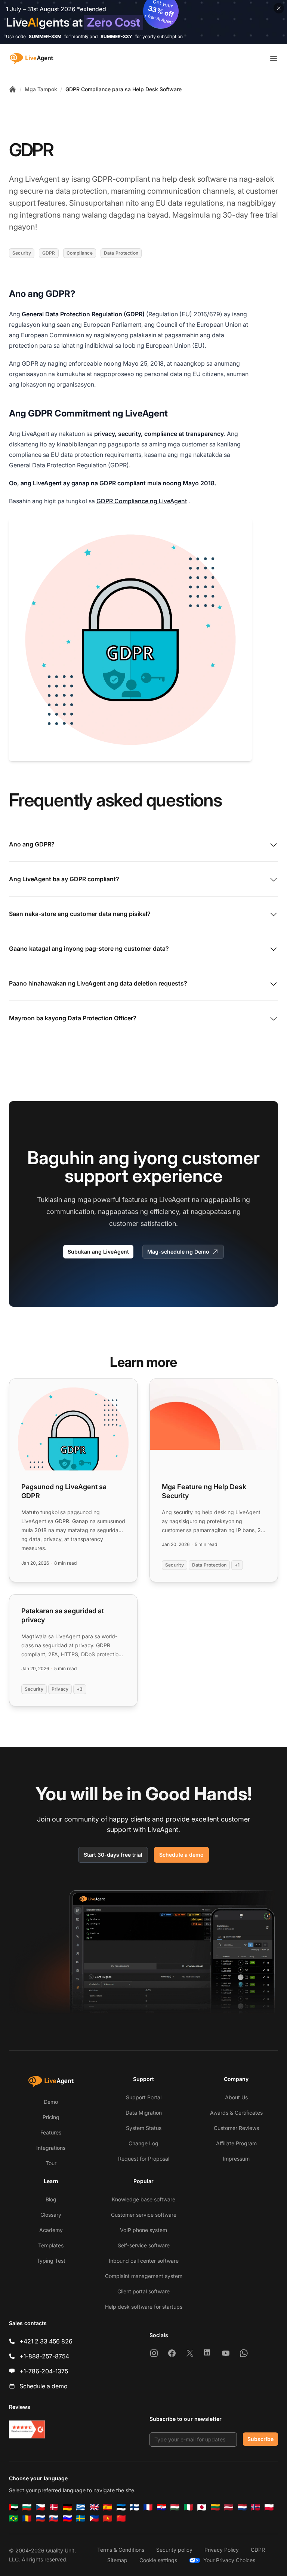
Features (51, 2132)
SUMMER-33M (45, 36)
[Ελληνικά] (81, 2507)
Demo (51, 2102)
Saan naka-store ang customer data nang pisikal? (80, 914)
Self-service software (144, 2245)
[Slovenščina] (67, 2518)
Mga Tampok (41, 89)
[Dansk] (54, 2507)
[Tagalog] (94, 2518)
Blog (51, 2199)
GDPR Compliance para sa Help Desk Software (124, 89)
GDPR (258, 2550)
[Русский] (40, 2518)
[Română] (27, 2518)
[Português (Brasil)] (13, 2518)
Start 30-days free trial (113, 1855)
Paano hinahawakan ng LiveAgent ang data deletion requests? (98, 983)
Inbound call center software (144, 2261)
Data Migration (144, 2113)
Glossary (51, 2215)
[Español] (108, 2507)
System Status (144, 2128)
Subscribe (260, 2439)
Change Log (143, 2143)
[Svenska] (81, 2518)
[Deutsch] (67, 2507)
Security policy (174, 2550)
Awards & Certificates (236, 2113)
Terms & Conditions (121, 2550)
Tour (51, 2163)
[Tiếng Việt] (108, 2518)
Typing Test (51, 2261)
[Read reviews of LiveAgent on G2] (27, 2429)
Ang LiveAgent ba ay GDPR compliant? (64, 879)
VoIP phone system (143, 2230)
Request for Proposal (144, 2159)
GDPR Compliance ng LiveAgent (142, 501)
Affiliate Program (236, 2143)
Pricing (51, 2117)
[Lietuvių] (215, 2507)
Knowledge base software (143, 2199)
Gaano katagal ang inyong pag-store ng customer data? (89, 949)
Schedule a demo (181, 1855)
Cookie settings (158, 2560)
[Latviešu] (229, 2507)
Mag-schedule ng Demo (178, 1252)
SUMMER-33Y (116, 36)
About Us (236, 2097)
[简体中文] (121, 2518)
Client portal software (143, 2291)
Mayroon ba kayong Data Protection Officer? (73, 1018)
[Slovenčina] (54, 2518)
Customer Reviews (236, 2128)
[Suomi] (135, 2507)
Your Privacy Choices (229, 2560)
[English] (94, 2507)
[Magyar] (175, 2507)
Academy (51, 2230)
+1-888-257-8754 (44, 2356)
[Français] (148, 2507)
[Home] (13, 89)
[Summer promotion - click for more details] (143, 22)
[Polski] (269, 2507)
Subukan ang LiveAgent (98, 1252)
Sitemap (117, 2560)
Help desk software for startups (144, 2307)
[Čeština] (40, 2507)
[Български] (27, 2507)
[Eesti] (121, 2507)
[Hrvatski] (161, 2507)
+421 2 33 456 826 (46, 2341)
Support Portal (144, 2097)
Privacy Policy (222, 2550)
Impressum (236, 2159)
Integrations (51, 2148)
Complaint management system (144, 2276)
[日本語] (202, 2507)
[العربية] (13, 2507)
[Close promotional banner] (279, 8)
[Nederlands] (242, 2507)
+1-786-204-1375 (44, 2371)
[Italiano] (188, 2507)
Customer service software (144, 2215)
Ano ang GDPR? (32, 844)
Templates (51, 2245)
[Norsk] (256, 2507)
